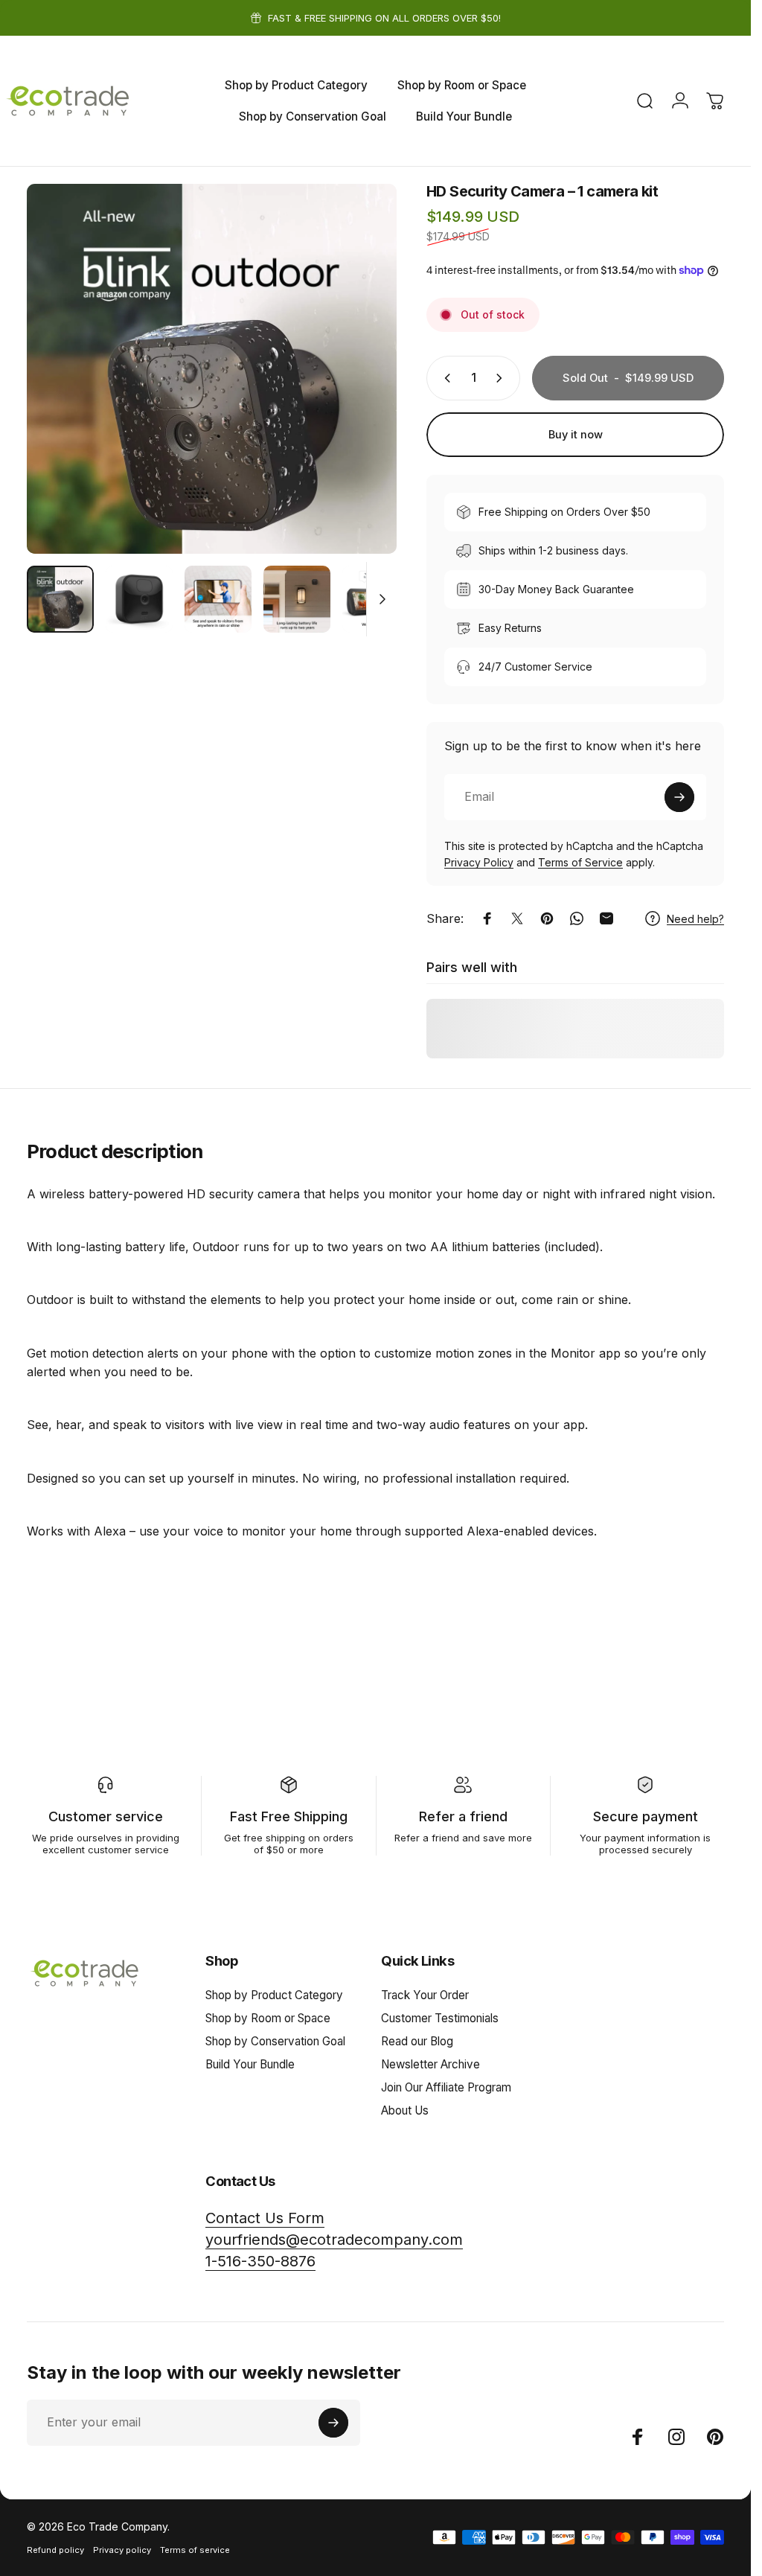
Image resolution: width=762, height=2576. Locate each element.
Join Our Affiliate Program (446, 2087)
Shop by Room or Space (268, 2018)
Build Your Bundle (250, 2064)
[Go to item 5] (376, 599)
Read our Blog (417, 2041)
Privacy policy (122, 2550)
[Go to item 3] (218, 599)
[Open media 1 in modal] (212, 369)
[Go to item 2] (139, 599)
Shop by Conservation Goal (275, 2041)
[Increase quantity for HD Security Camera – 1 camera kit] (502, 378)
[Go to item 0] (60, 599)
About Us (405, 2110)
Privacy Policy (479, 862)
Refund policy (55, 2550)
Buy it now (576, 435)
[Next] (361, 393)
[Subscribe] (679, 797)
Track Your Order (425, 1995)
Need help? (695, 919)
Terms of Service (580, 862)
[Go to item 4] (297, 599)
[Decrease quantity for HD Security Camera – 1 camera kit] (444, 378)
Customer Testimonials (440, 2018)
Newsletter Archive (430, 2064)
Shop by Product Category (274, 1995)
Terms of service (195, 2550)
